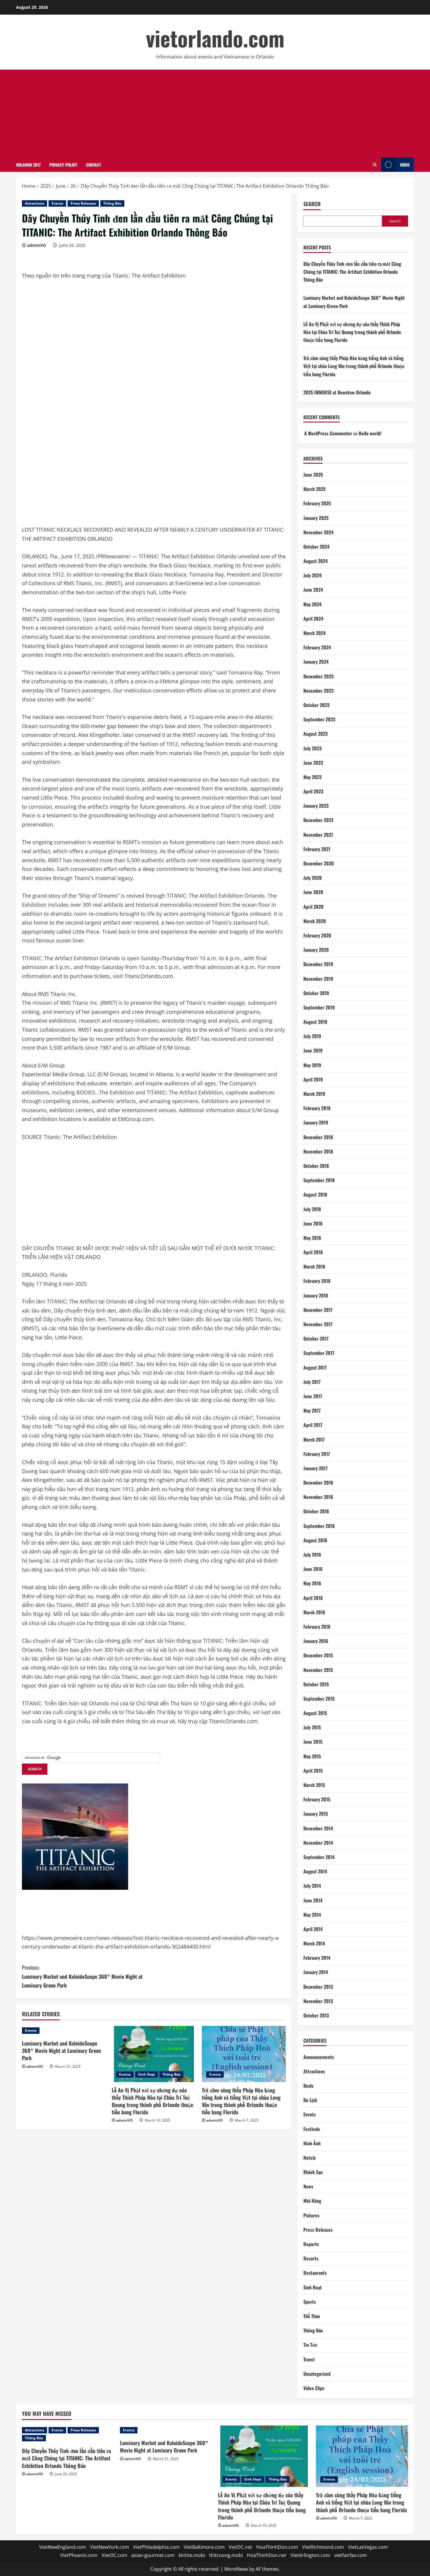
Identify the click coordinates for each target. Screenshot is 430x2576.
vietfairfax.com (351, 2555)
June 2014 (313, 1900)
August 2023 (315, 734)
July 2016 (312, 1555)
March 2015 (314, 1785)
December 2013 (318, 1987)
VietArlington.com (310, 2555)
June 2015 (313, 1742)
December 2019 (318, 964)
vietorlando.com (215, 38)
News (308, 2186)
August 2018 (315, 1194)
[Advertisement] (215, 114)
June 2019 (313, 1050)
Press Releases (83, 203)
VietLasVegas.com (368, 2547)
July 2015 (312, 1727)
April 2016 (313, 1598)
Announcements (319, 2057)
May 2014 (312, 1915)
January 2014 (316, 1972)
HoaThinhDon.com (277, 2547)
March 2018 (314, 1266)
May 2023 (312, 777)
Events (57, 203)
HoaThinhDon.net (267, 2555)
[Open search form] (375, 165)
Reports (311, 2244)
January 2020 (316, 950)
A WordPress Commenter (328, 433)
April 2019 (313, 1079)
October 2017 (316, 1339)
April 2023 (313, 791)
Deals (308, 2086)
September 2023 (319, 719)
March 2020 (315, 921)
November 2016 (318, 1497)
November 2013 (318, 2001)
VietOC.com (114, 2555)
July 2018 (312, 1209)
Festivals (312, 2129)
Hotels (310, 2158)
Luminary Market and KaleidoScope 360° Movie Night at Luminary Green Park (82, 1976)
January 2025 (316, 518)
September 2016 (319, 1526)
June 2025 (313, 475)
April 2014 (313, 1929)
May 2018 (312, 1238)
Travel (309, 2359)
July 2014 (312, 1886)
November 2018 (318, 1151)
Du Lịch (310, 2100)
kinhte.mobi (192, 2555)
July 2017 (312, 1382)
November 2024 (318, 532)
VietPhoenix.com (79, 2555)
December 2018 (318, 1137)
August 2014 (315, 1871)
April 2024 (313, 619)
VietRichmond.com (323, 2547)
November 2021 (318, 835)
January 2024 (316, 662)
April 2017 (313, 1425)
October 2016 (316, 1511)
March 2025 (314, 489)
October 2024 (316, 547)
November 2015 (318, 1670)
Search (312, 204)
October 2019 (316, 993)
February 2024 (317, 647)
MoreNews (236, 2569)
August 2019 (315, 1022)
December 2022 (318, 820)
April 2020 (313, 907)
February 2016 (317, 1627)
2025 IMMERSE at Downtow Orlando (337, 392)
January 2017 (315, 1468)
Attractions (35, 203)
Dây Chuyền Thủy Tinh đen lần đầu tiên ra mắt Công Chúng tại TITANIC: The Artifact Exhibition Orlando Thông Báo (352, 272)
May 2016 (312, 1583)
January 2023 (316, 806)
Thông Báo (112, 203)
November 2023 (318, 691)
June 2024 (313, 590)
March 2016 (314, 1612)
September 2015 (319, 1699)
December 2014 (318, 1828)
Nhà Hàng (312, 2201)
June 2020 (313, 892)
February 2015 (317, 1799)
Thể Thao (312, 2316)
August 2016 (315, 1540)
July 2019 (312, 1036)
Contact (93, 165)
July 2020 (313, 878)
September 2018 (319, 1180)
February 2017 (317, 1454)
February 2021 (317, 849)
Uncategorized (317, 2374)
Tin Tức (310, 2345)
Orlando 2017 (28, 165)
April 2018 (313, 1252)
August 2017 (315, 1367)
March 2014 (314, 1943)
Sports (310, 2302)
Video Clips (314, 2388)
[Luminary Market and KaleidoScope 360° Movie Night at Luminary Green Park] (64, 2031)
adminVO (37, 245)
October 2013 (316, 2015)
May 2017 (312, 1411)
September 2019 (319, 1007)
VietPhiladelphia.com (156, 2547)
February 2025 (317, 503)
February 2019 (317, 1108)
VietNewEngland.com (63, 2547)
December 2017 (318, 1310)
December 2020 (319, 863)
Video (405, 165)
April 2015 (313, 1771)
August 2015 (315, 1713)
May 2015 (312, 1756)
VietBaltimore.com (204, 2547)
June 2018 (313, 1223)
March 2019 (314, 1094)
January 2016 (316, 1641)
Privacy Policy (63, 165)
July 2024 (312, 575)
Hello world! (370, 433)
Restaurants (315, 2273)
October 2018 (316, 1166)
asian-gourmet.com (153, 2555)
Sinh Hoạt (147, 2074)
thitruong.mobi (226, 2555)
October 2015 (316, 1684)
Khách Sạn (313, 2172)
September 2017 (319, 1353)
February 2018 (317, 1281)
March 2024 (314, 633)
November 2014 (318, 1843)
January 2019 (316, 1122)
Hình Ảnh (312, 2143)
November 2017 (318, 1324)
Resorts (311, 2258)
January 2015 (316, 1814)
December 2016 (318, 1483)
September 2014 (319, 1857)
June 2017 (313, 1396)
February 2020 (317, 935)
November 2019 (318, 979)
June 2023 (313, 763)
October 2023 (316, 705)
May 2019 (312, 1065)
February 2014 (317, 1958)
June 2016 (313, 1569)
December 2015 (318, 1655)
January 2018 (316, 1295)
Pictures (311, 2215)
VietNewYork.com (110, 2547)
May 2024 (312, 604)
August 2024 (315, 561)
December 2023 (318, 676)
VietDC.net (240, 2547)
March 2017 (314, 1440)
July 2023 (312, 748)
